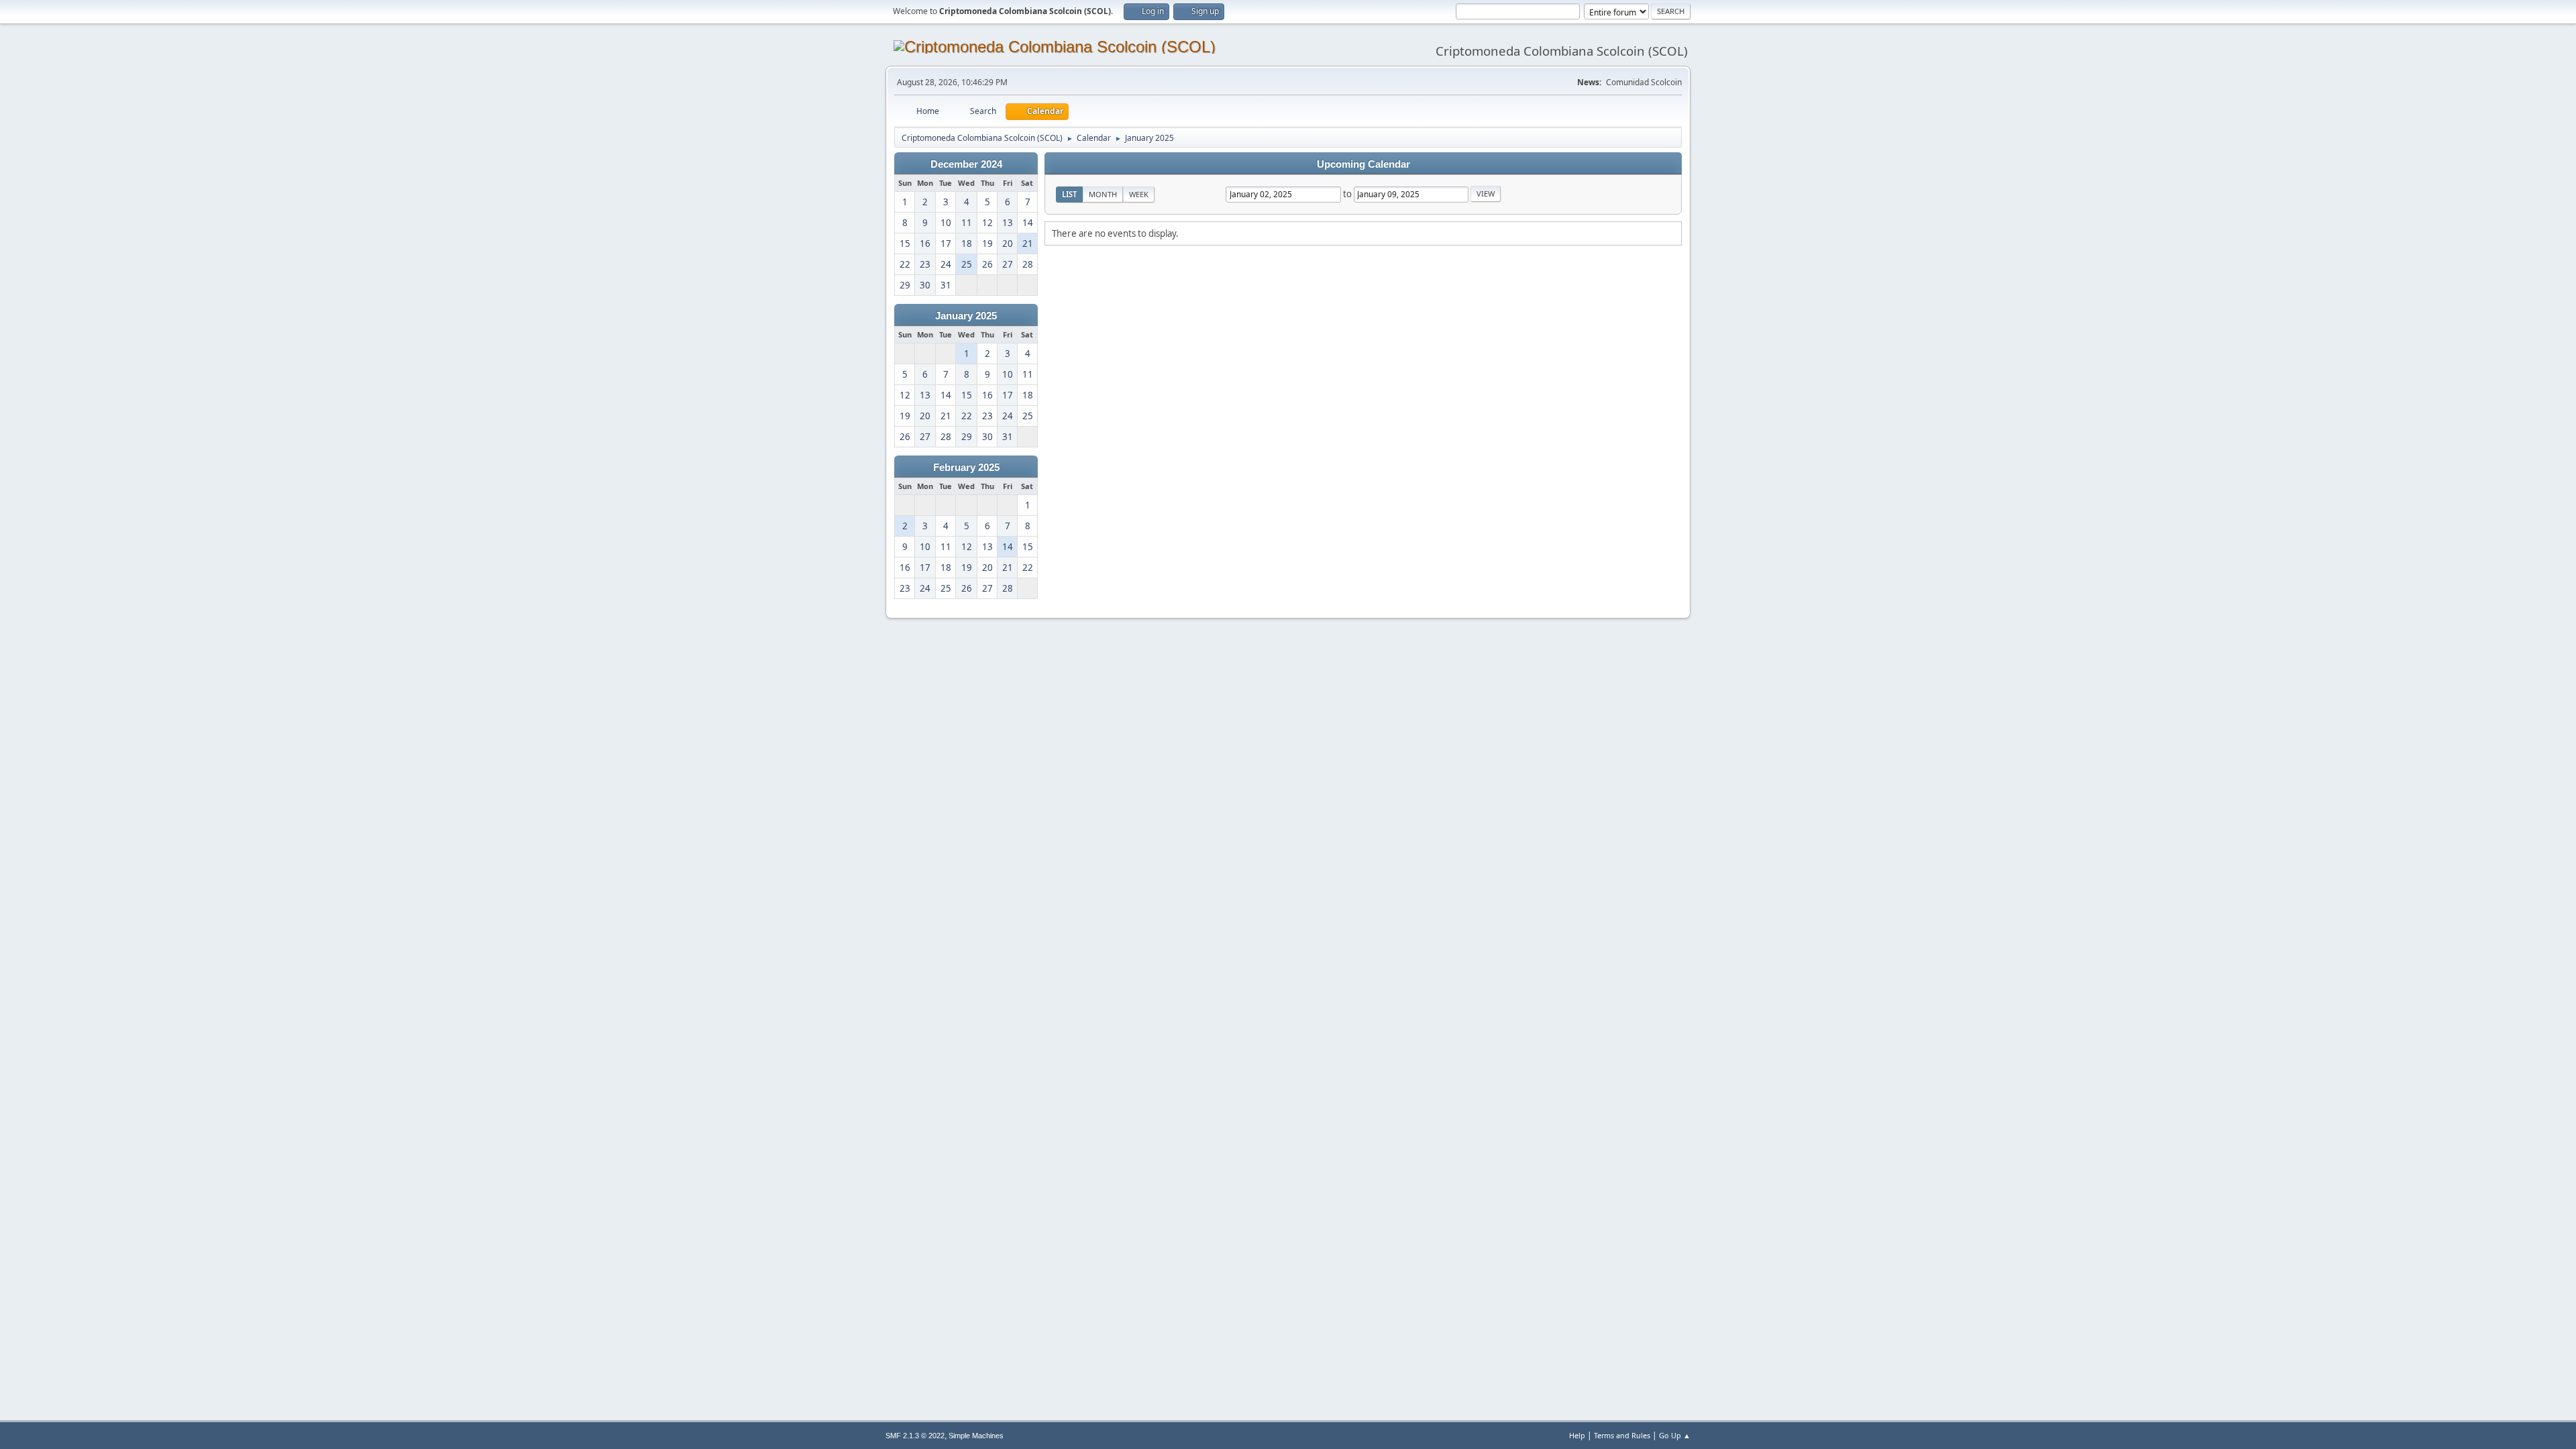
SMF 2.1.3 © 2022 (915, 1436)
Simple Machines (976, 1436)
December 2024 (966, 164)
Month (1103, 194)
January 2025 (966, 316)
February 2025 (966, 468)
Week (1139, 194)
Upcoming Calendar (1363, 164)
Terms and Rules (1622, 1435)
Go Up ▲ (1675, 1435)
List (1069, 194)
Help (1577, 1435)
